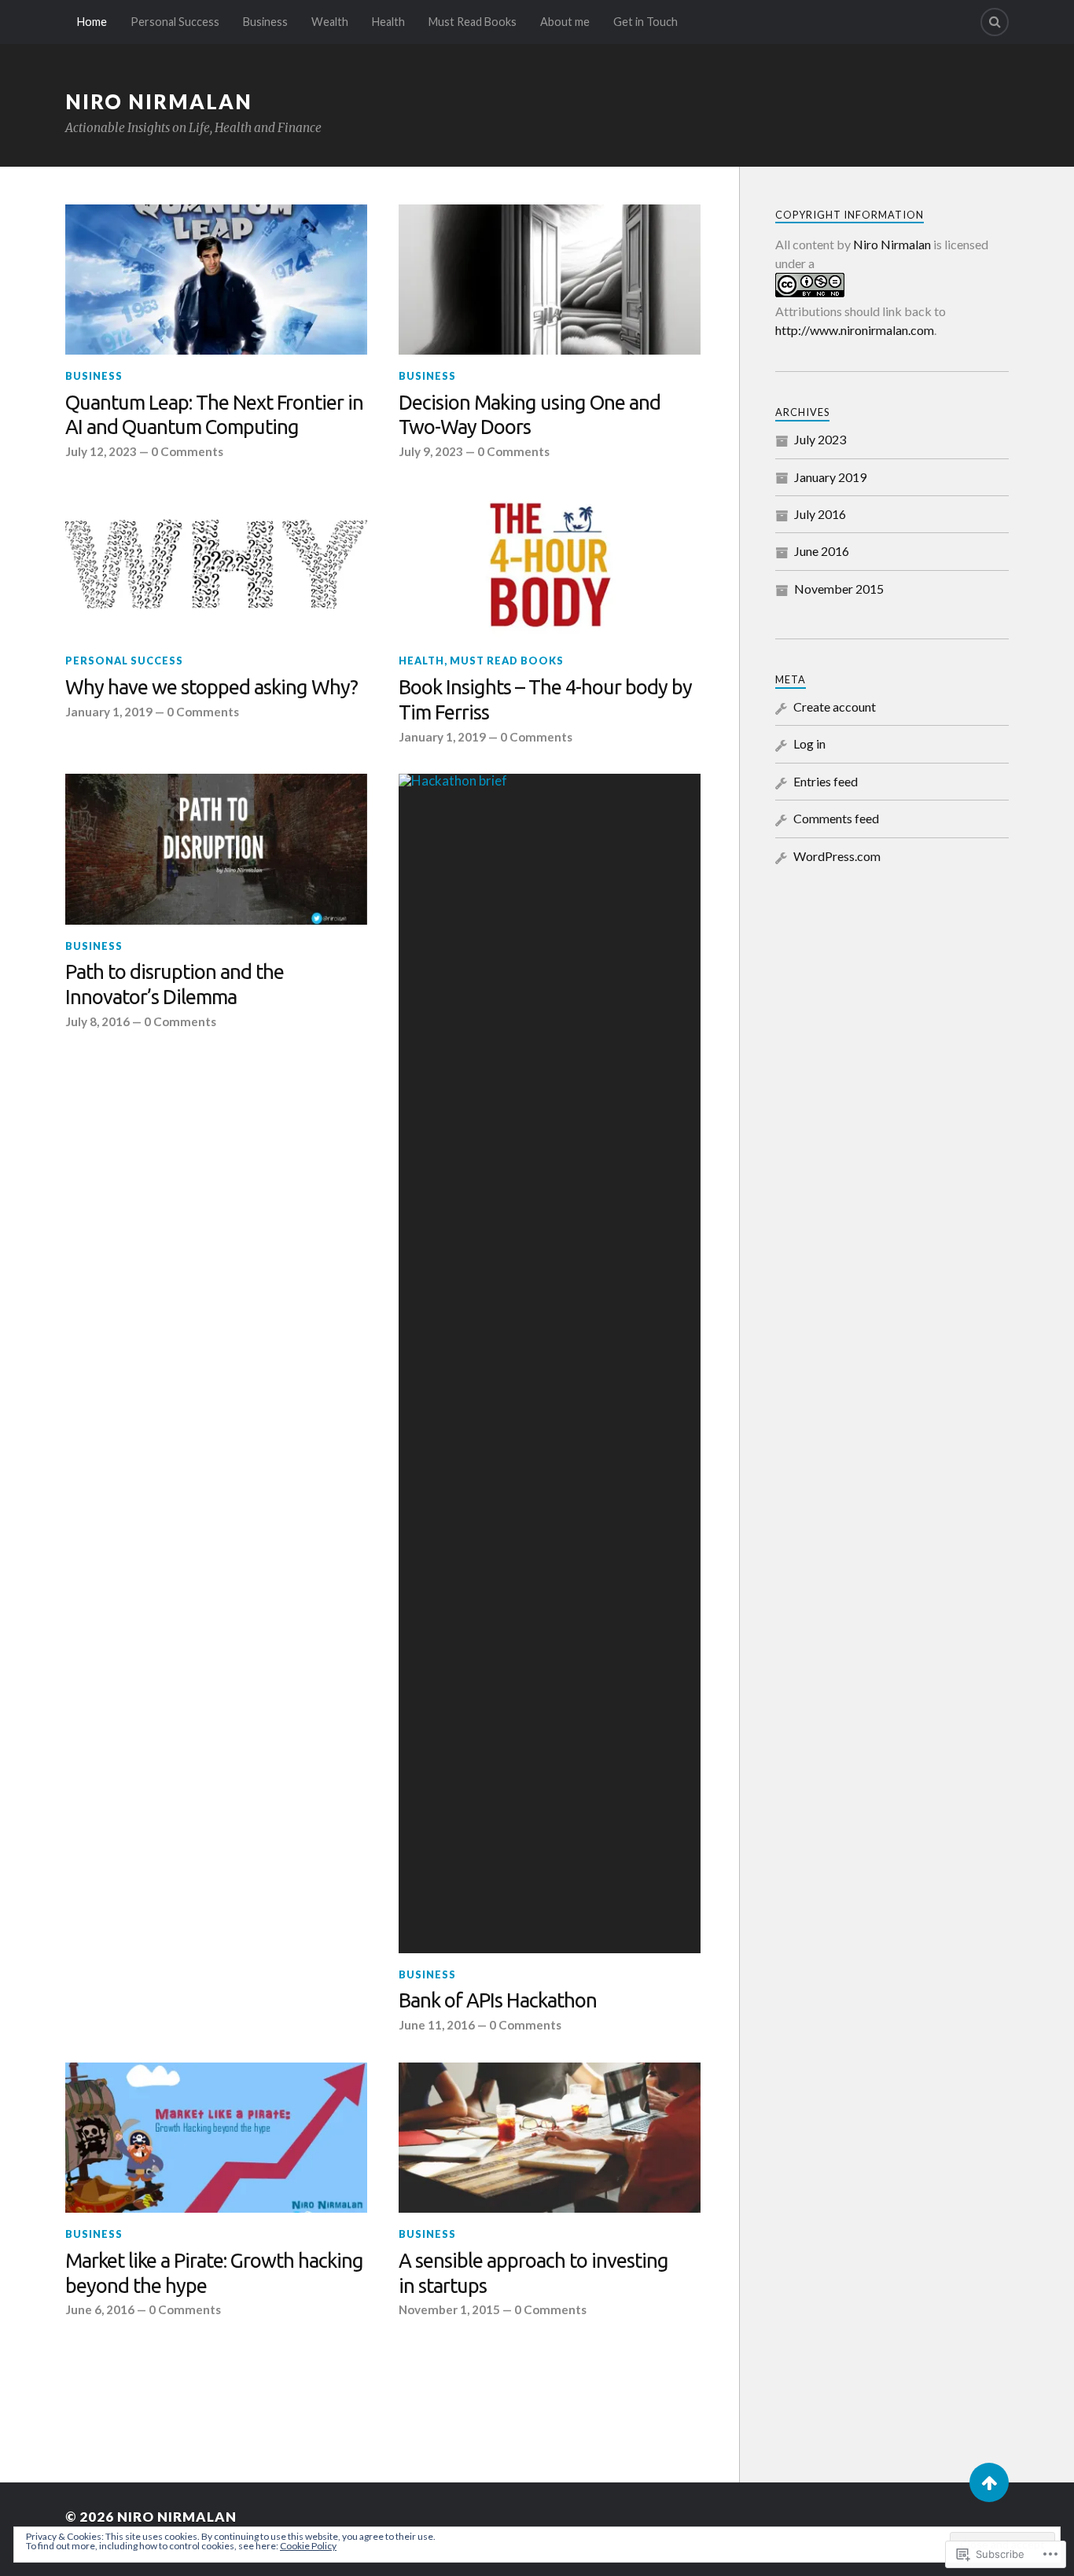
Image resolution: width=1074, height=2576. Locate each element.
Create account (835, 707)
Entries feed (826, 781)
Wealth (330, 22)
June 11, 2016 (437, 2025)
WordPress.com (837, 856)
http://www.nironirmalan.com (855, 330)
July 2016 (820, 514)
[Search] (995, 22)
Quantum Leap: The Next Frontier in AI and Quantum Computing (214, 415)
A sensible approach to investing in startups (533, 2273)
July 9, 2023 (431, 451)
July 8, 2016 (97, 1021)
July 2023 (820, 439)
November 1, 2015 (449, 2309)
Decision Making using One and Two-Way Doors (530, 415)
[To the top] (989, 2482)
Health (388, 22)
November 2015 (839, 589)
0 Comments (187, 451)
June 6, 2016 (100, 2309)
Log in (809, 743)
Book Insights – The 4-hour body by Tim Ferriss (545, 699)
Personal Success (175, 22)
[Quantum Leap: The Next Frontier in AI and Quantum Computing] (216, 280)
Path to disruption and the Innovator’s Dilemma (175, 984)
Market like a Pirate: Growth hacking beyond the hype (214, 2273)
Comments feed (836, 818)
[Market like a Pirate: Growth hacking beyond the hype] (216, 2138)
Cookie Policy (308, 2546)
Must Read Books (473, 22)
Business (265, 22)
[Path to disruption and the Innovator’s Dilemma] (216, 849)
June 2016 (822, 551)
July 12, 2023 (101, 451)
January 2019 (830, 477)
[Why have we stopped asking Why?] (216, 565)
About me (565, 22)
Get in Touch (646, 22)
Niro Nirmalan (159, 101)
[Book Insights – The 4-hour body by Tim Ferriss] (550, 565)
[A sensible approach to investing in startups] (550, 2138)
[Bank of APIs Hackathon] (550, 1363)
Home (92, 22)
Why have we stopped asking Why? (211, 687)
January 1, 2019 (109, 712)
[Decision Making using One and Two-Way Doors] (550, 280)
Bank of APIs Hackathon (498, 2000)
